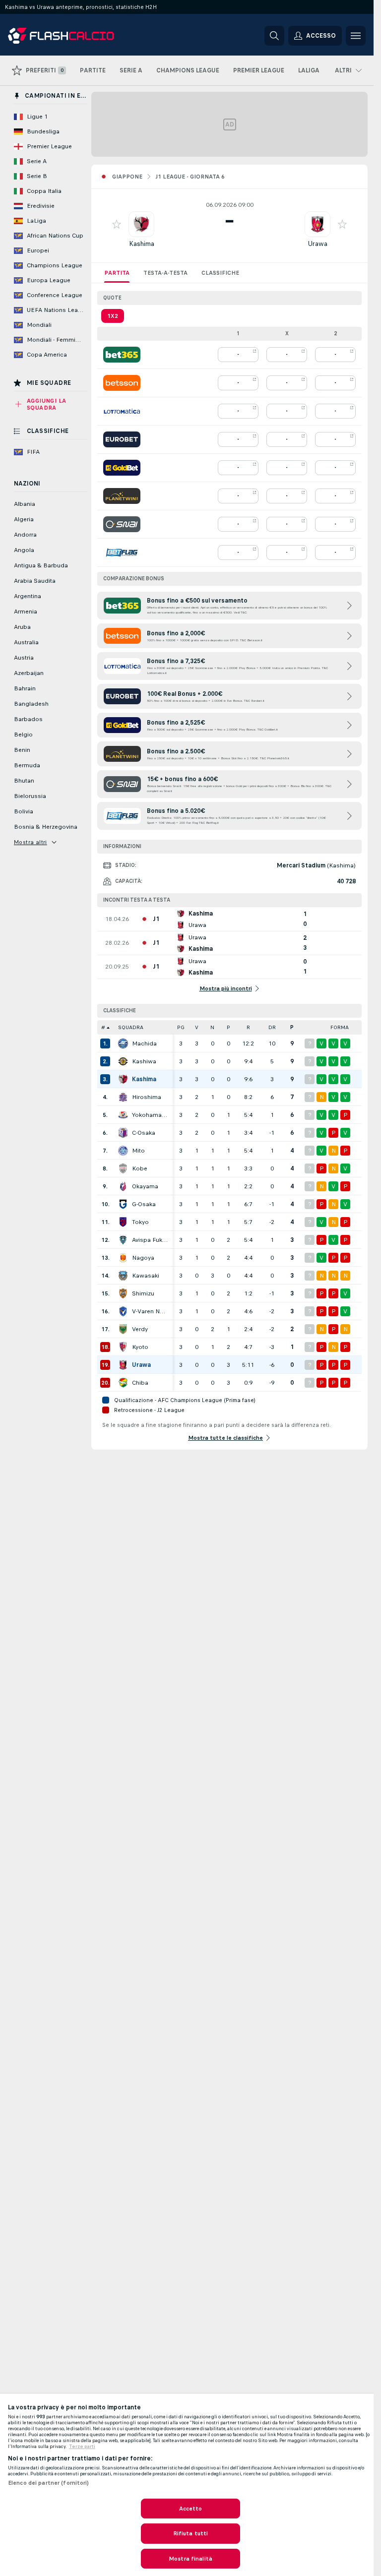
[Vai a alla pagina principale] (76, 36)
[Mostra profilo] (141, 224)
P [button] (228, 1027)
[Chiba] (123, 1383)
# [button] (103, 1027)
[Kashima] (123, 1079)
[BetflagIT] (122, 552)
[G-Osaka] (123, 1204)
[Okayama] (123, 1186)
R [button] (248, 1027)
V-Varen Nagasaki (150, 1311)
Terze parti (82, 2447)
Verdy (140, 1329)
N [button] (212, 1027)
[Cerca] (274, 36)
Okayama (145, 1186)
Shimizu (143, 1293)
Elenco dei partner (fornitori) (49, 2483)
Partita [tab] (117, 273)
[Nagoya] (123, 1258)
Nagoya (143, 1258)
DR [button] (272, 1027)
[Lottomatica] (122, 411)
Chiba (140, 1383)
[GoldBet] (122, 468)
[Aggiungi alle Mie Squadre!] (117, 224)
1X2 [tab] (113, 316)
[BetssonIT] (122, 383)
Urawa (317, 244)
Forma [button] (340, 1027)
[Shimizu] (123, 1293)
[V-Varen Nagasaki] (123, 1311)
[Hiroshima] (123, 1097)
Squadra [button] (131, 1027)
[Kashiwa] (123, 1061)
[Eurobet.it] (122, 439)
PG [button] (181, 1027)
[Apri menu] (356, 36)
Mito (138, 1151)
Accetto (191, 2509)
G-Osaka (144, 1204)
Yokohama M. (150, 1115)
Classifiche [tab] (220, 273)
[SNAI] (122, 524)
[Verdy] (123, 1329)
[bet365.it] (122, 355)
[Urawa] (123, 1365)
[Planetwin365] (122, 496)
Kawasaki (146, 1276)
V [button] (197, 1027)
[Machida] (123, 1043)
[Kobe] (123, 1168)
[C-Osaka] (123, 1133)
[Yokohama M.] (123, 1115)
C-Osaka (144, 1133)
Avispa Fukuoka (150, 1240)
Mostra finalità (190, 2559)
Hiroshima (147, 1097)
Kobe (140, 1168)
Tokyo (140, 1222)
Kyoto (140, 1347)
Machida (144, 1043)
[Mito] (123, 1151)
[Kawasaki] (123, 1276)
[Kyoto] (123, 1347)
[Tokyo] (123, 1222)
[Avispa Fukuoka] (123, 1240)
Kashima (142, 244)
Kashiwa (144, 1061)
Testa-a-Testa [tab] (165, 273)
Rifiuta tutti (191, 2533)
